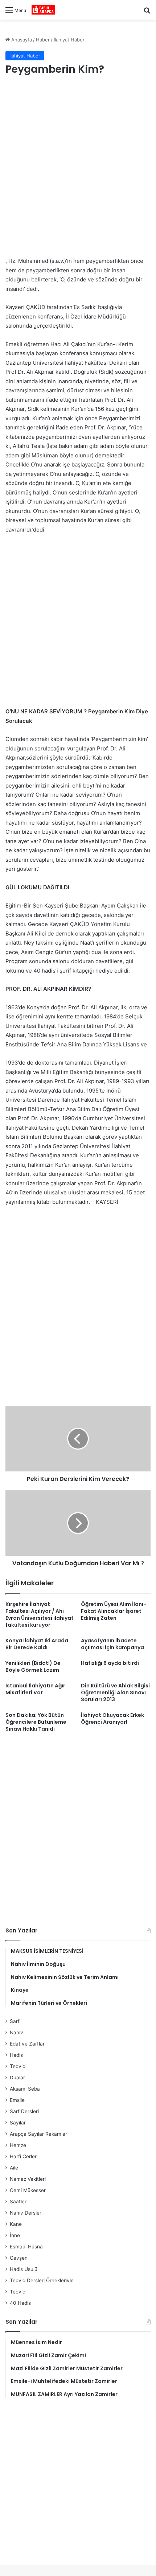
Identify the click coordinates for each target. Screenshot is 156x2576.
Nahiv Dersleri (26, 2213)
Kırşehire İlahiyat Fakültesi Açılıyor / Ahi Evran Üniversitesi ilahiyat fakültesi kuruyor (40, 1614)
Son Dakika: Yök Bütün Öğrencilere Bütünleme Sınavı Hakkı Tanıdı (36, 1722)
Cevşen (19, 2258)
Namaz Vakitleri (28, 2179)
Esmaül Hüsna (26, 2247)
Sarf (15, 2021)
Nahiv (17, 2032)
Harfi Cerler (23, 2156)
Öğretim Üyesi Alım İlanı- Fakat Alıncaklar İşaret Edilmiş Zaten (114, 1611)
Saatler (18, 2202)
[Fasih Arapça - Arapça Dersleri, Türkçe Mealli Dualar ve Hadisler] (43, 10)
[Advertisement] (78, 167)
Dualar (17, 2078)
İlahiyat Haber (69, 40)
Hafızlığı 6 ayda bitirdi (110, 1663)
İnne (15, 2235)
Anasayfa (21, 40)
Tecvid (18, 2066)
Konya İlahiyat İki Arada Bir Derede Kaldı (37, 1644)
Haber (43, 40)
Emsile (17, 2100)
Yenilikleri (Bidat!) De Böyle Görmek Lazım (33, 1666)
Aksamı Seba (25, 2089)
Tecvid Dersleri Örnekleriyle (42, 2280)
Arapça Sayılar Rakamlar (38, 2134)
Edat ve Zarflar (27, 2044)
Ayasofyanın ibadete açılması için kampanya (112, 1644)
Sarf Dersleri (24, 2111)
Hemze (18, 2145)
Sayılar (18, 2123)
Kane (16, 2224)
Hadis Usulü (24, 2269)
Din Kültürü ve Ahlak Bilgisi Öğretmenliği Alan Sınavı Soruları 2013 (115, 1692)
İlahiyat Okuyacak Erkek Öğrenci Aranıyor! (112, 1718)
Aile (14, 2168)
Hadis (16, 2055)
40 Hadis (20, 2303)
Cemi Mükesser (28, 2190)
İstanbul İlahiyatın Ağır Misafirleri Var (35, 1689)
